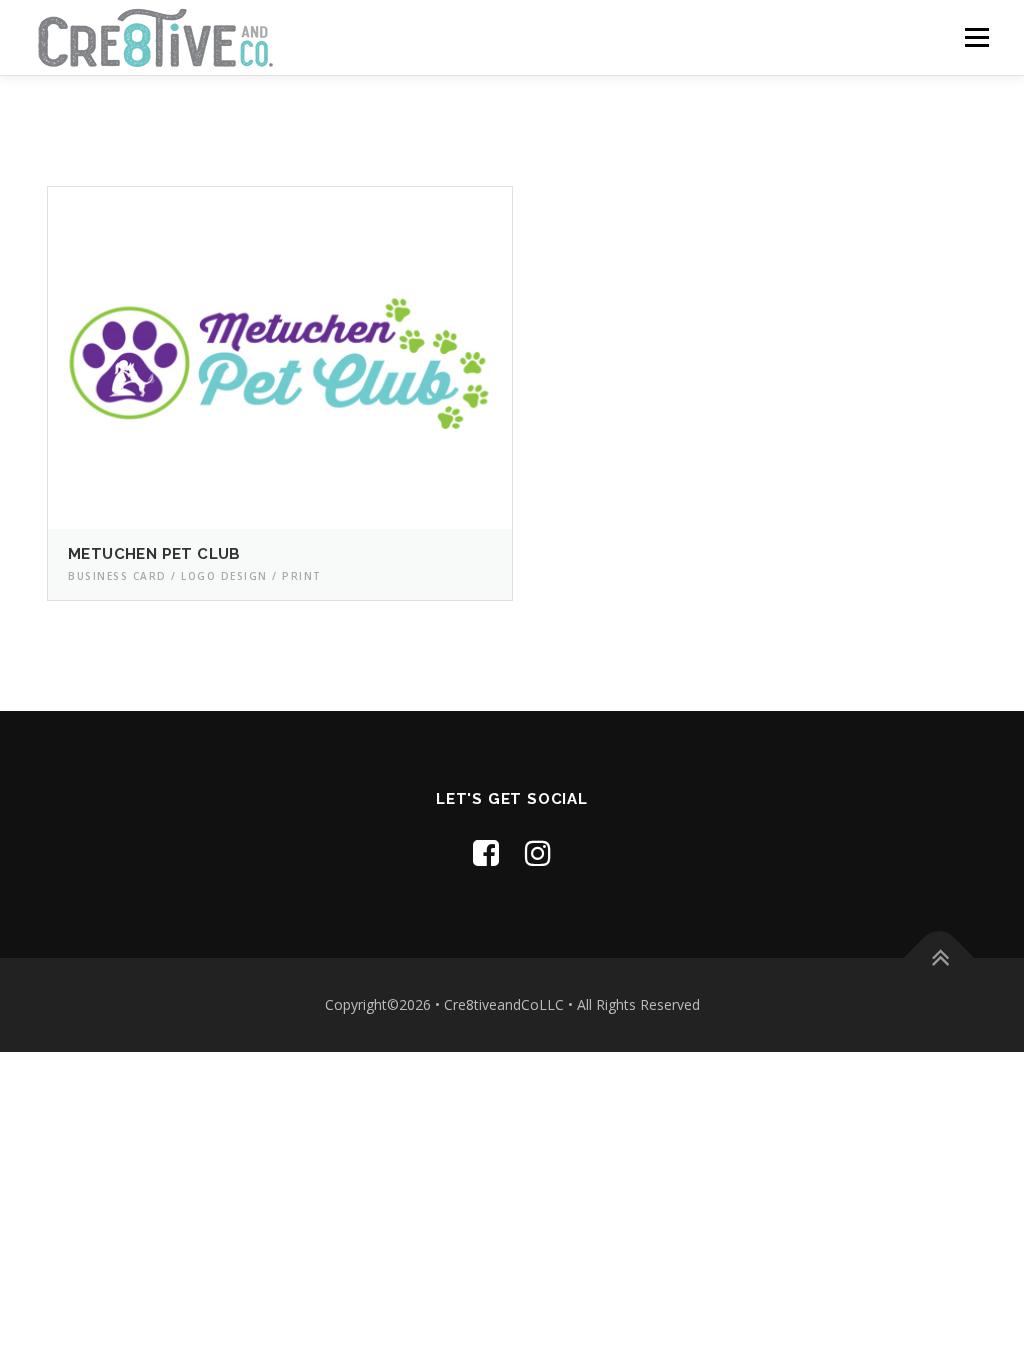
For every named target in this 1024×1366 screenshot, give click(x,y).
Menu (976, 37)
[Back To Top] (939, 958)
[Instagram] (538, 852)
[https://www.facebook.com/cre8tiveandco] (486, 852)
